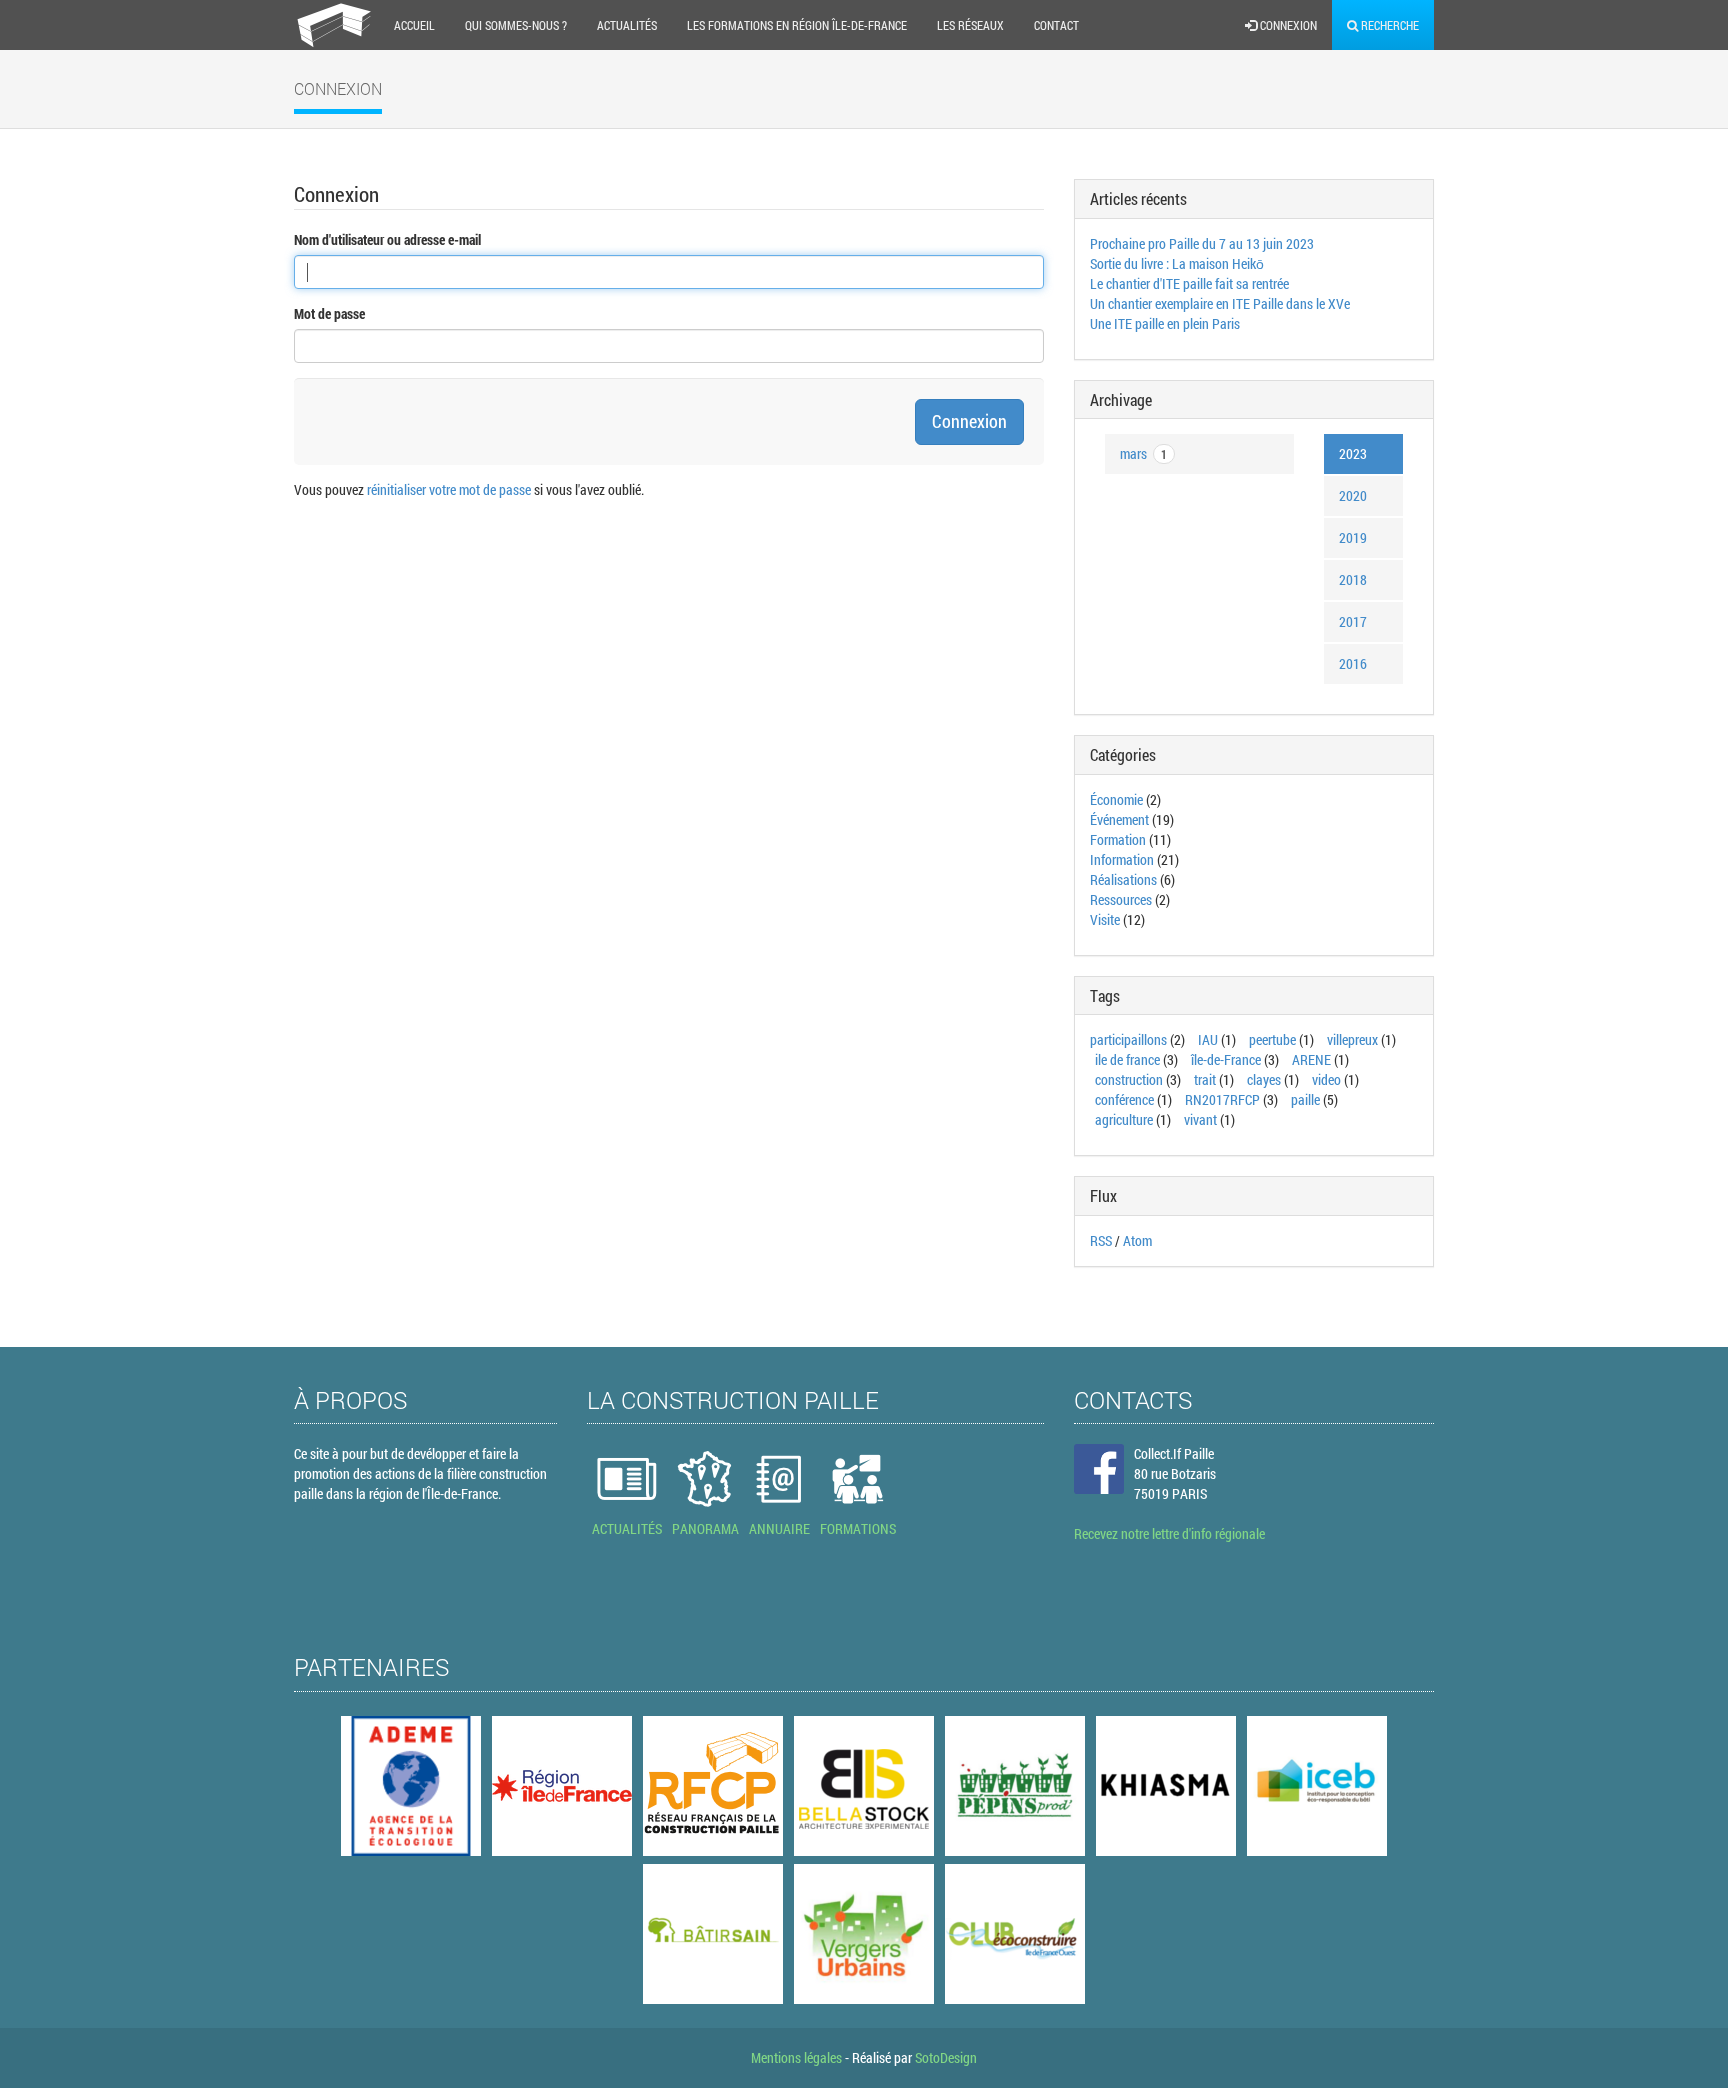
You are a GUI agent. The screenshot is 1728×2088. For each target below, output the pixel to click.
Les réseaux (970, 25)
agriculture (1124, 1119)
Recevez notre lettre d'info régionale (1169, 1533)
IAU (1208, 1039)
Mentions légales (796, 2057)
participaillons (1128, 1039)
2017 (1353, 621)
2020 (1353, 495)
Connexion (1287, 25)
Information (1122, 859)
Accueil (414, 25)
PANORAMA (705, 1528)
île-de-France (1226, 1059)
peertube (1272, 1039)
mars (1143, 453)
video (1326, 1079)
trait (1205, 1079)
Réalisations (1123, 879)
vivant (1200, 1119)
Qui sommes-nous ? (516, 25)
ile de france (1127, 1059)
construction (1129, 1079)
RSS (1101, 1240)
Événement (1119, 819)
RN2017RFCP (1222, 1099)
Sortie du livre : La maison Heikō (1177, 263)
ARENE (1311, 1059)
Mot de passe (329, 313)
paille (1305, 1099)
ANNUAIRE (779, 1528)
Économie (1116, 799)
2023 (1353, 453)
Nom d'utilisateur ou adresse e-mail (387, 239)
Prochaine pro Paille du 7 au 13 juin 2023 (1202, 243)
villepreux (1352, 1039)
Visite (1105, 919)
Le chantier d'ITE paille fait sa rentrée (1189, 283)
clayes (1264, 1079)
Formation (1118, 839)
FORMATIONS (858, 1528)
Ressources (1121, 899)
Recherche (1388, 25)
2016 (1353, 663)
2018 (1353, 579)
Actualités (627, 25)
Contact (1056, 25)
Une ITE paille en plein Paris (1165, 323)
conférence (1124, 1099)
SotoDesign (946, 2057)
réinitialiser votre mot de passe (449, 489)
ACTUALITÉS (627, 1528)
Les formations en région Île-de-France (797, 25)
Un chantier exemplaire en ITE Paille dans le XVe (1220, 303)
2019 (1353, 537)
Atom (1137, 1240)
